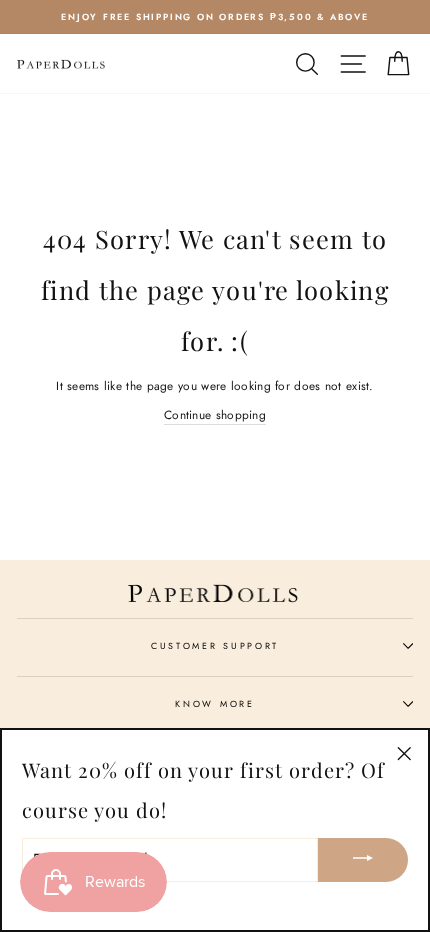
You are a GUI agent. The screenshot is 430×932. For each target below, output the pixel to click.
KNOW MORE (214, 703)
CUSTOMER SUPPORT (215, 645)
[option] (215, 17)
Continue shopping (215, 414)
